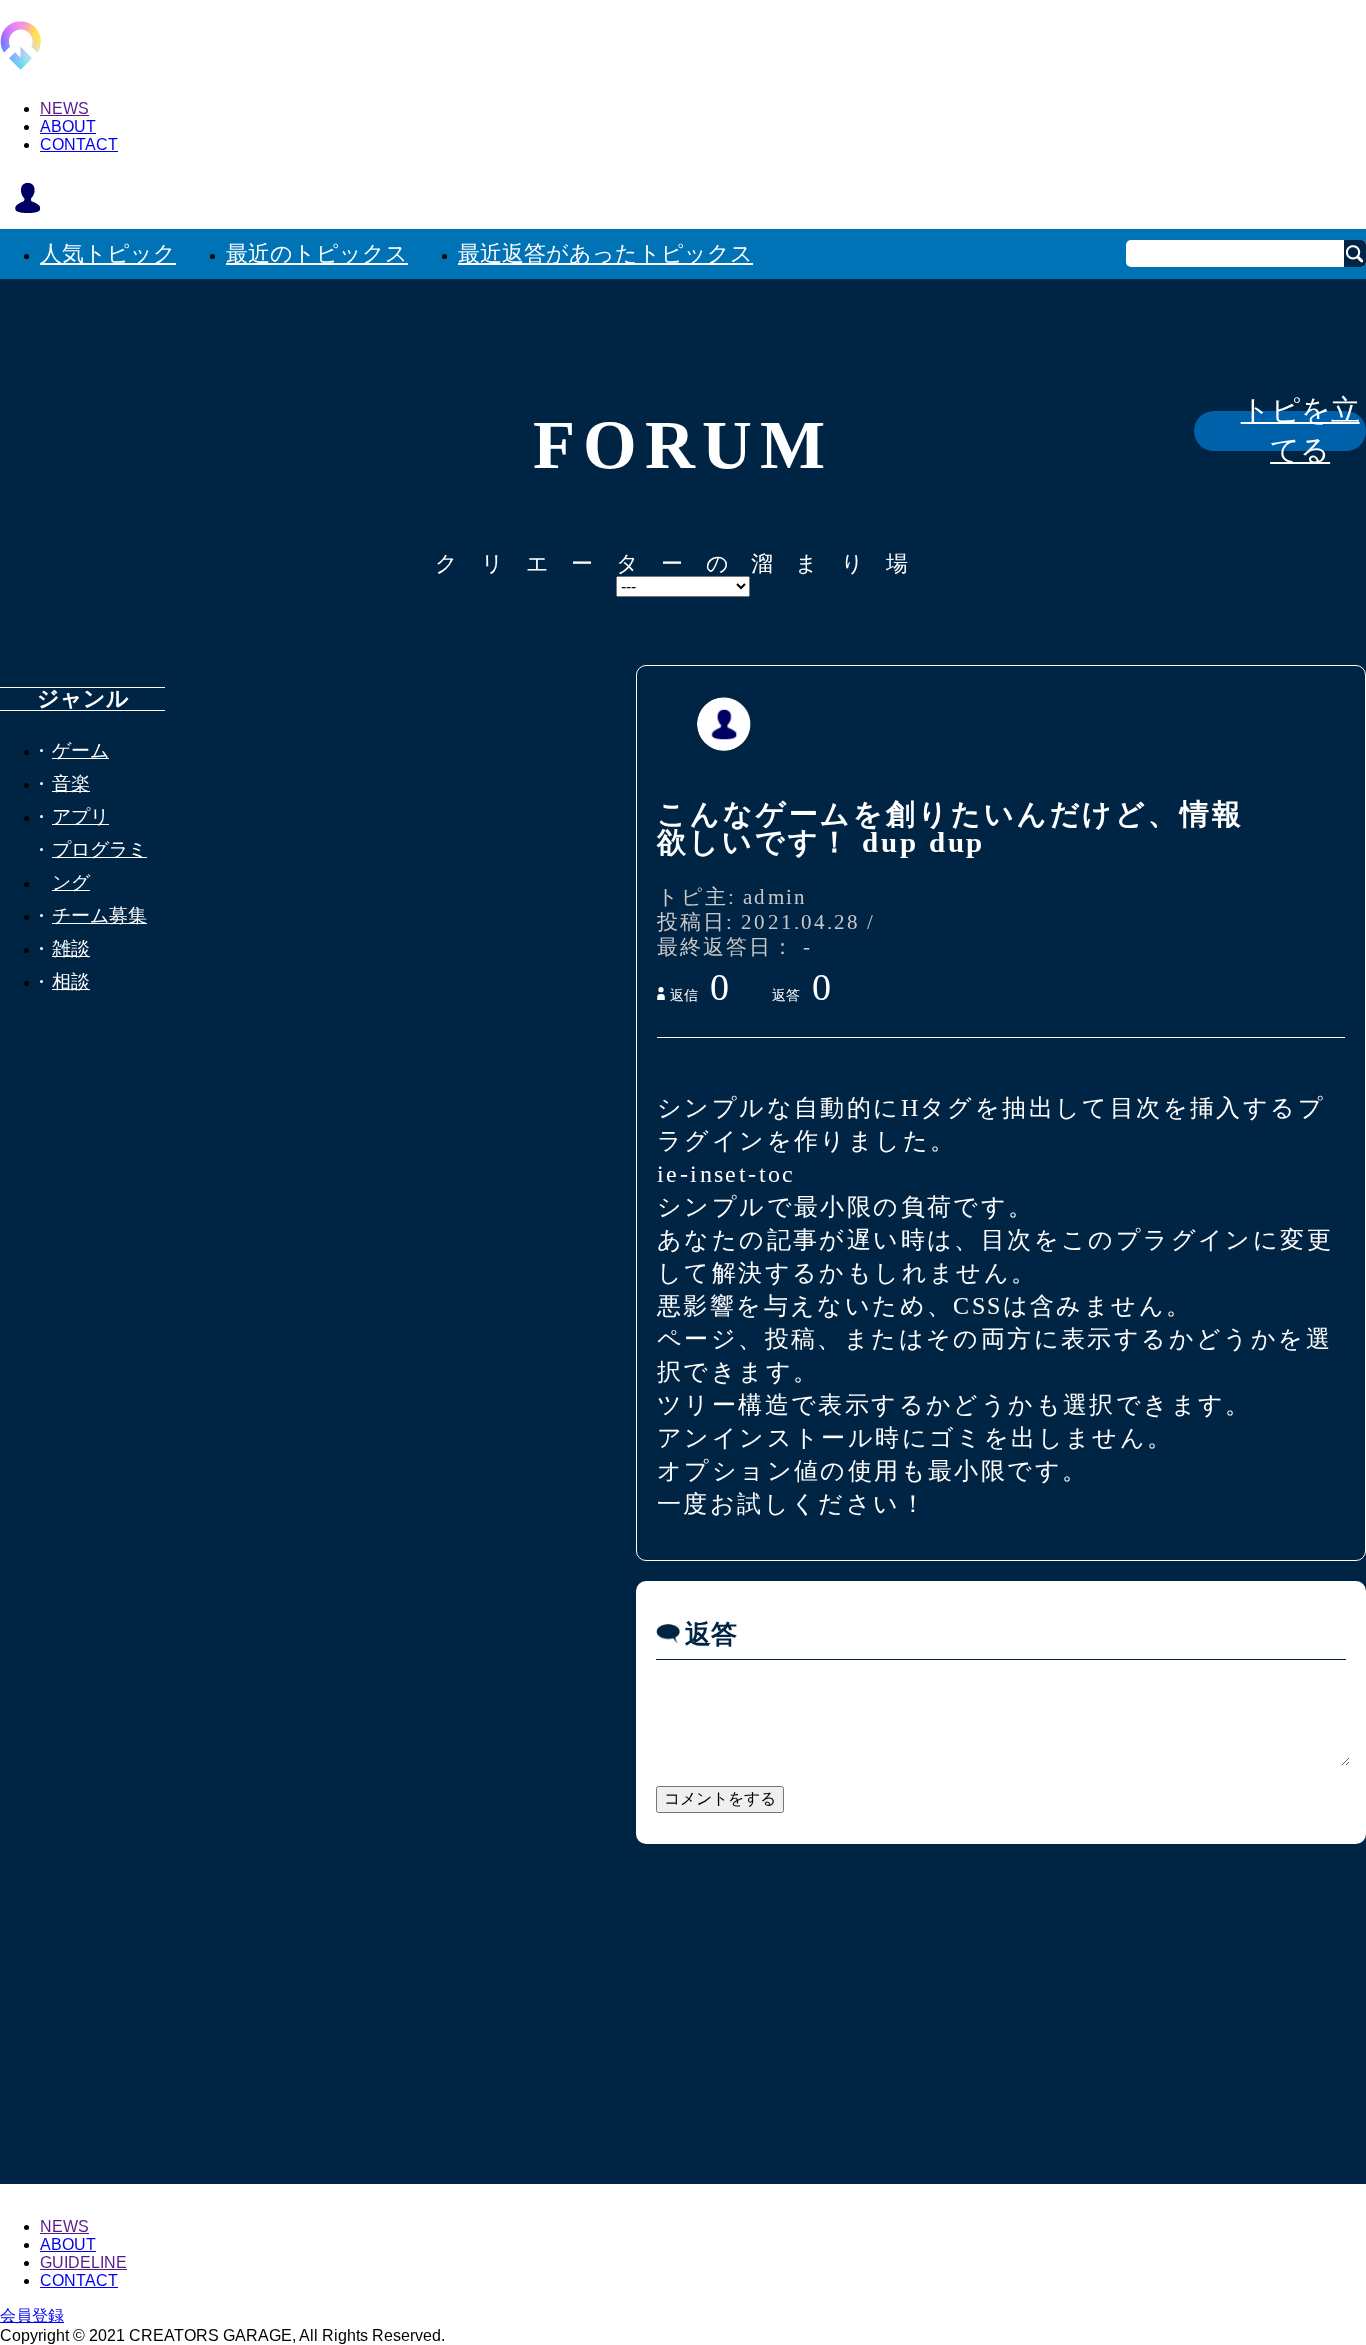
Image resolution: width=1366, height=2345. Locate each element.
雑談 (71, 948)
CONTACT (79, 144)
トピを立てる (1300, 431)
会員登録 (32, 2315)
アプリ (80, 816)
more (683, 1977)
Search (1355, 253)
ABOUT (68, 126)
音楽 (71, 783)
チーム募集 (99, 915)
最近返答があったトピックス (605, 253)
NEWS (64, 108)
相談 (71, 981)
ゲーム (80, 750)
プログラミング (99, 866)
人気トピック (108, 253)
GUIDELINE (83, 2262)
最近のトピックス (317, 253)
